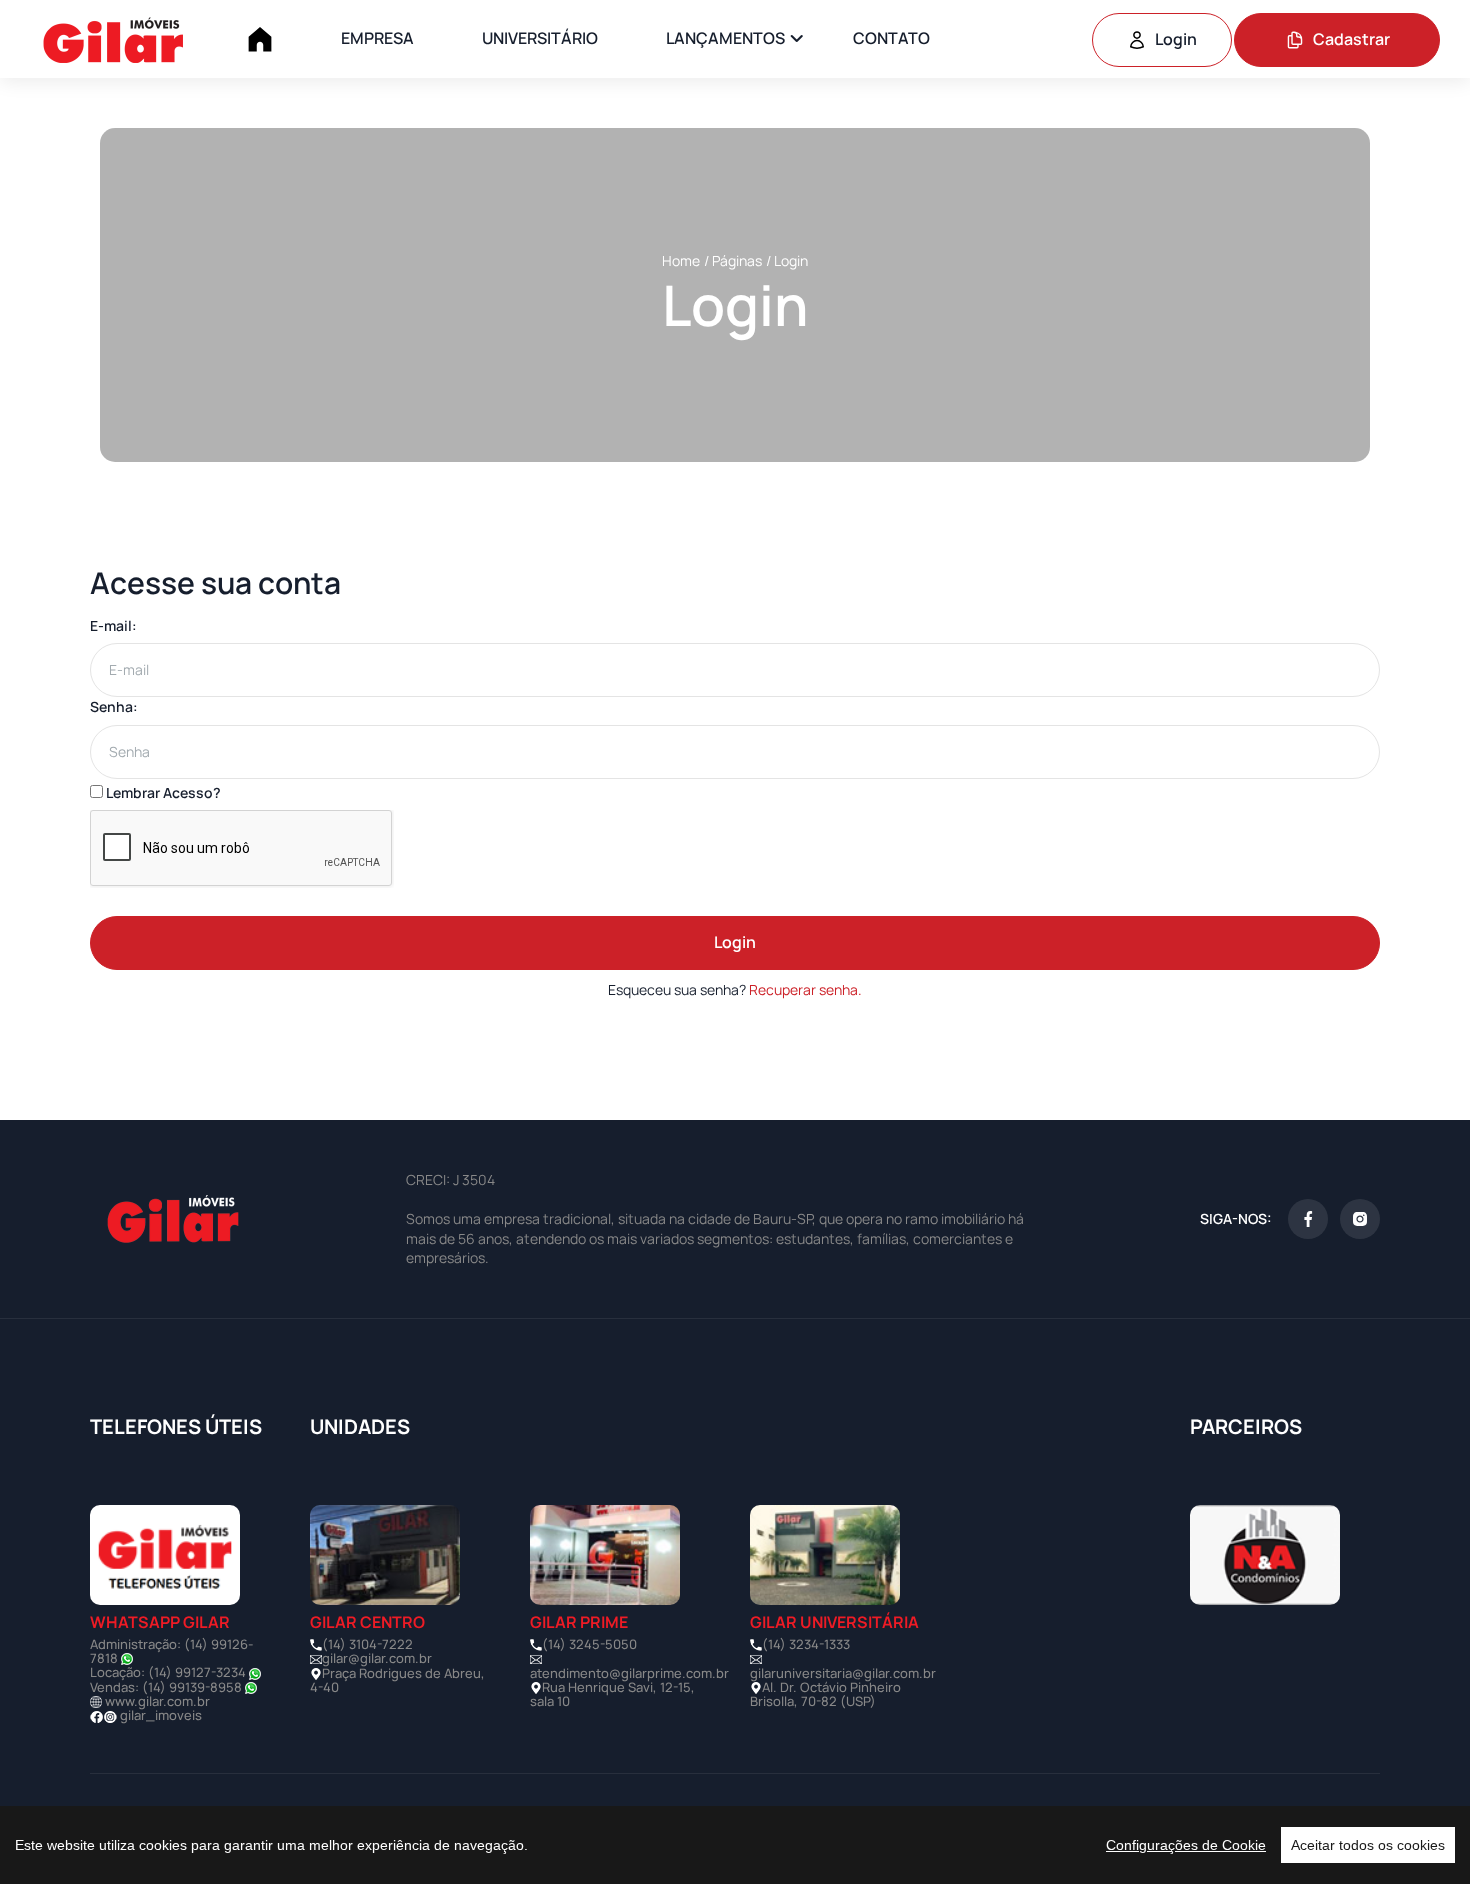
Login (1176, 39)
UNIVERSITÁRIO (540, 38)
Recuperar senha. (805, 989)
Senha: (114, 706)
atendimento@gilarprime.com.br (629, 1673)
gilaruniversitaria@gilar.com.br (843, 1673)
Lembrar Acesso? (162, 792)
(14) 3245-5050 (589, 1644)
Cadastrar (1351, 39)
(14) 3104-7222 (367, 1644)
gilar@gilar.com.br (377, 1658)
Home (681, 260)
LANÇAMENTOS (725, 38)
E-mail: (113, 625)
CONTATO (891, 38)
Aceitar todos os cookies (1368, 1845)
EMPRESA (377, 38)
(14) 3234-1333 (806, 1644)
